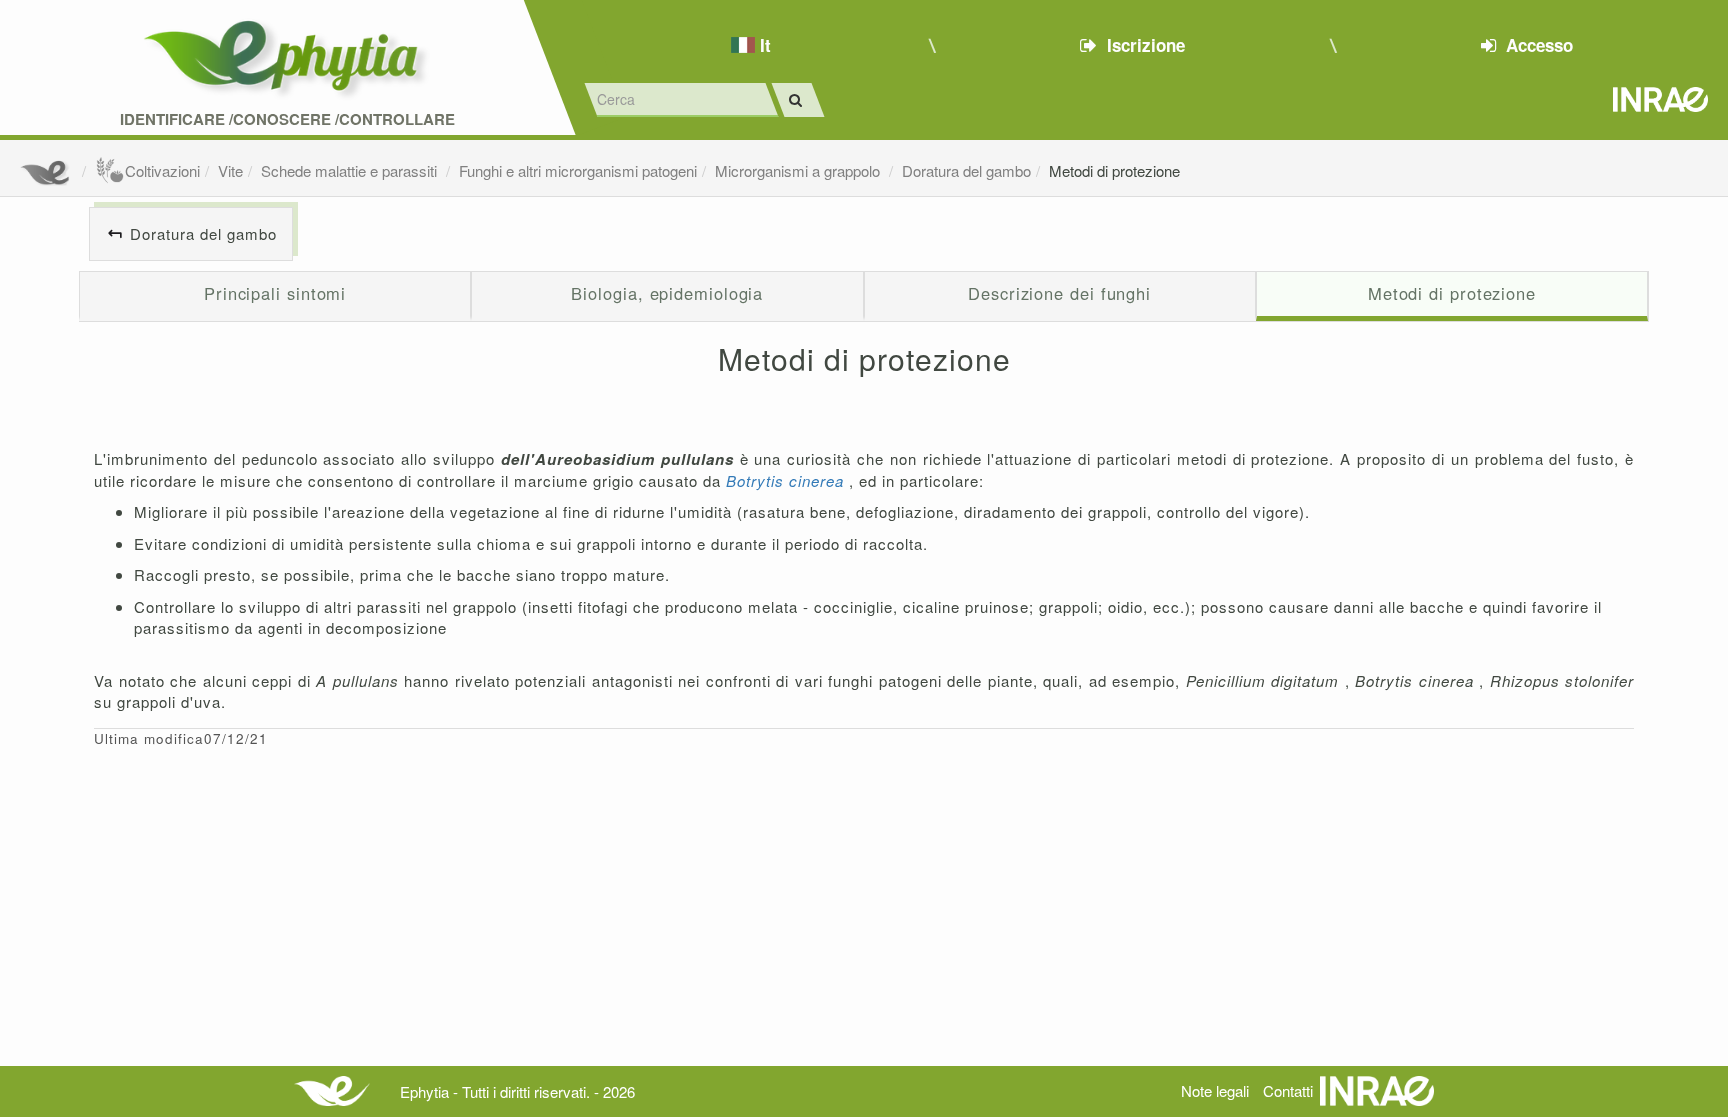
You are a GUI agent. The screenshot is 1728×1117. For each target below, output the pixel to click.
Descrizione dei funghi (1059, 293)
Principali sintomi (275, 293)
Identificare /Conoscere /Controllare (287, 119)
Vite (230, 170)
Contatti (1288, 1090)
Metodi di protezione (1114, 170)
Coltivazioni (162, 170)
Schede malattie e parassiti (351, 170)
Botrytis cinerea (787, 480)
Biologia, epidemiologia (667, 293)
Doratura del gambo (966, 170)
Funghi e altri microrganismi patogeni (578, 170)
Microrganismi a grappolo (799, 170)
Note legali (1215, 1090)
